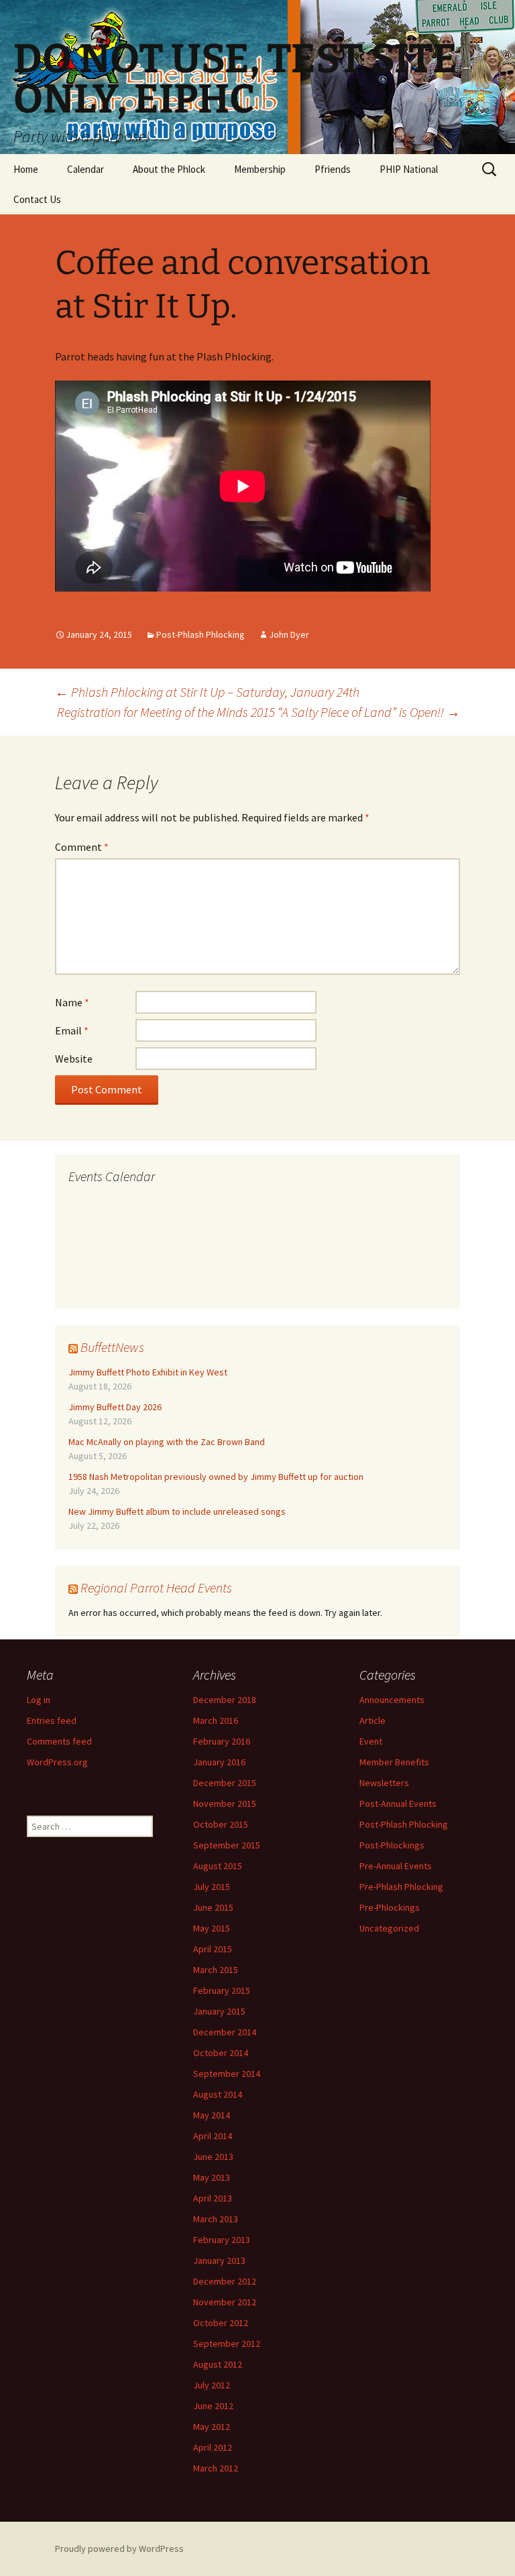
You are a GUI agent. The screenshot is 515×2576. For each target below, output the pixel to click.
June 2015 (213, 1907)
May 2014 (212, 2115)
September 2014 (227, 2074)
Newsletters (384, 1783)
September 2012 (227, 2344)
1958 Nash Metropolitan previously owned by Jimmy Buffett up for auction (216, 1477)
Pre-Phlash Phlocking (401, 1887)
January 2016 (219, 1762)
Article (373, 1720)
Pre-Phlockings (390, 1907)
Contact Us (37, 199)
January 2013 (219, 2260)
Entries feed (52, 1720)
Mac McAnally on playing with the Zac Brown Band (167, 1442)
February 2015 (222, 1990)
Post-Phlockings (392, 1845)
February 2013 (222, 2240)
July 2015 (212, 1887)
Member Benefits (394, 1762)
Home (26, 169)
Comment (82, 847)
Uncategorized (389, 1928)
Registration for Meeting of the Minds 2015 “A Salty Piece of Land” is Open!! (259, 712)
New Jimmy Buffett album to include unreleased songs (177, 1511)
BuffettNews (112, 1347)
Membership (260, 169)
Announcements (392, 1700)
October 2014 (221, 2053)
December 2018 (225, 1700)
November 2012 (225, 2302)
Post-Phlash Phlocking (201, 634)
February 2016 (222, 1741)
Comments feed (59, 1741)
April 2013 (213, 2198)
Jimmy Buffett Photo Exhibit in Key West (148, 1372)
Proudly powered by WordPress (119, 2549)
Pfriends (333, 169)
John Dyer (289, 634)
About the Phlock (169, 169)
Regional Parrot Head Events (156, 1587)
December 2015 (225, 1783)
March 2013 (216, 2219)
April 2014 (213, 2136)
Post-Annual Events (398, 1804)
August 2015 (218, 1866)
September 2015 (227, 1845)
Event (371, 1741)
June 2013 (213, 2157)
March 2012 (216, 2468)
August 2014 (218, 2094)
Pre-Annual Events (396, 1866)
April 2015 (213, 1949)
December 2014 (225, 2032)
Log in (39, 1700)
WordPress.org (57, 1762)
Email (72, 1030)
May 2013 (212, 2177)
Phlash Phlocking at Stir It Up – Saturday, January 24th (207, 692)
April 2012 (213, 2447)
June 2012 (213, 2406)
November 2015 (225, 1804)
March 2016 (216, 1720)
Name (72, 1002)
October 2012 (221, 2323)
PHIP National (409, 169)
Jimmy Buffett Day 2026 (115, 1407)
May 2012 (212, 2427)
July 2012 (212, 2385)
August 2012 (218, 2364)
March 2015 (216, 1970)
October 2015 (221, 1824)
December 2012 (225, 2281)
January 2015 (219, 2011)
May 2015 (212, 1928)
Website (74, 1059)
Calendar (85, 169)
